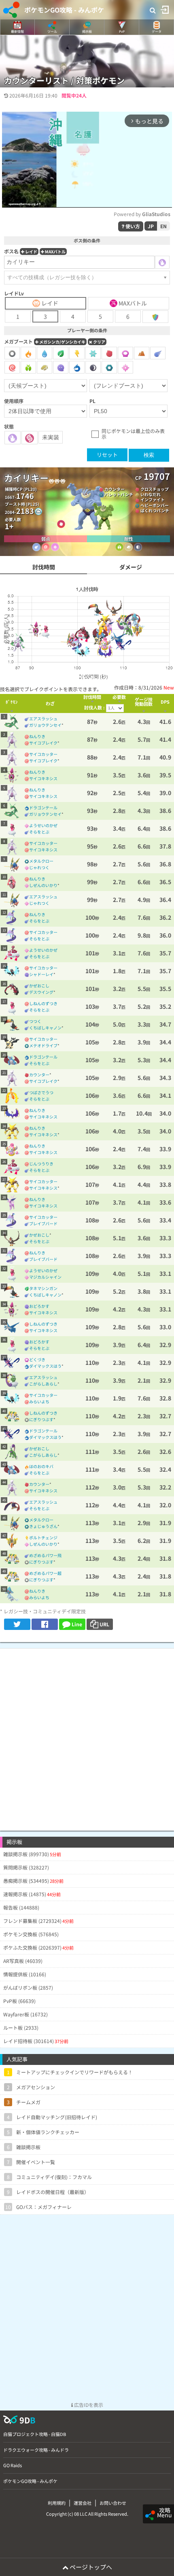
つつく (35, 1021)
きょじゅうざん (43, 1526)
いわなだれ (151, 494)
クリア (99, 342)
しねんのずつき (43, 1003)
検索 (149, 455)
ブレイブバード (43, 1223)
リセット (107, 455)
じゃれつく (39, 867)
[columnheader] (12, 703)
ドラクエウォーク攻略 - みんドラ (36, 2450)
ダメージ (131, 567)
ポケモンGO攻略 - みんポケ (64, 10)
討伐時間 (44, 567)
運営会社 (83, 2503)
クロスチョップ (155, 489)
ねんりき (37, 736)
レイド (31, 251)
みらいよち (39, 1402)
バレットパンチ (119, 494)
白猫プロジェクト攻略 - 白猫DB (35, 2434)
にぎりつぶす (41, 1419)
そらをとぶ (39, 832)
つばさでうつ (41, 1092)
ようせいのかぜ (43, 825)
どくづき (37, 1359)
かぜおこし (39, 986)
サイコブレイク (43, 743)
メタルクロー (41, 861)
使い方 (132, 226)
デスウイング (41, 992)
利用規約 (57, 2503)
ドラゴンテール (43, 807)
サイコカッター (43, 754)
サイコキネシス (43, 778)
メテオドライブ (43, 1045)
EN (163, 226)
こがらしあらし (43, 1384)
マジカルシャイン (45, 1277)
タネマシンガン (43, 1288)
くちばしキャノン (45, 1028)
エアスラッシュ (43, 718)
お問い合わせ (113, 2503)
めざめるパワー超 (45, 1573)
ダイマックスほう (45, 1366)
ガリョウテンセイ (45, 725)
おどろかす (39, 1306)
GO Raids (13, 2465)
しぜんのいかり (43, 885)
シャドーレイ (41, 974)
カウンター (115, 489)
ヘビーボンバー (155, 505)
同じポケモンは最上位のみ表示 (133, 434)
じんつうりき (41, 1164)
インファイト (153, 500)
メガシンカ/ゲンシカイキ (62, 342)
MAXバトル (55, 251)
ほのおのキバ (41, 1466)
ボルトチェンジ (43, 1537)
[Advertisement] (87, 1736)
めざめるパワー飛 (45, 1555)
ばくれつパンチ (155, 510)
